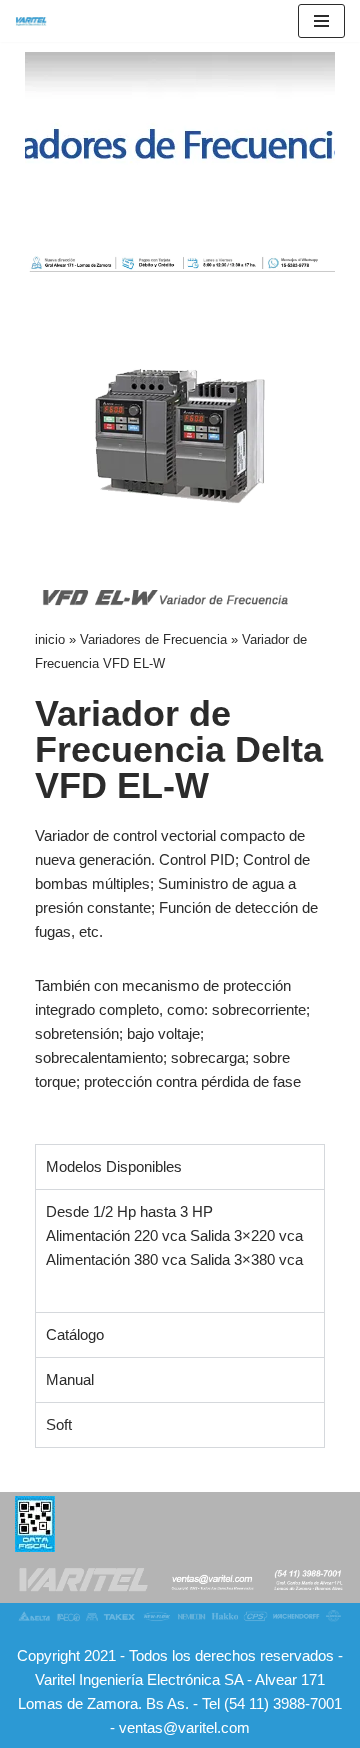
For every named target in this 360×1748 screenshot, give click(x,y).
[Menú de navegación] (321, 21)
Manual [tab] (70, 1379)
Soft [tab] (59, 1424)
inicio (50, 639)
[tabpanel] (180, 1250)
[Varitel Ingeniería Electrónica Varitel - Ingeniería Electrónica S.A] (31, 21)
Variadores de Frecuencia (153, 639)
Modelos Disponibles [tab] (114, 1166)
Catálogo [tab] (75, 1334)
